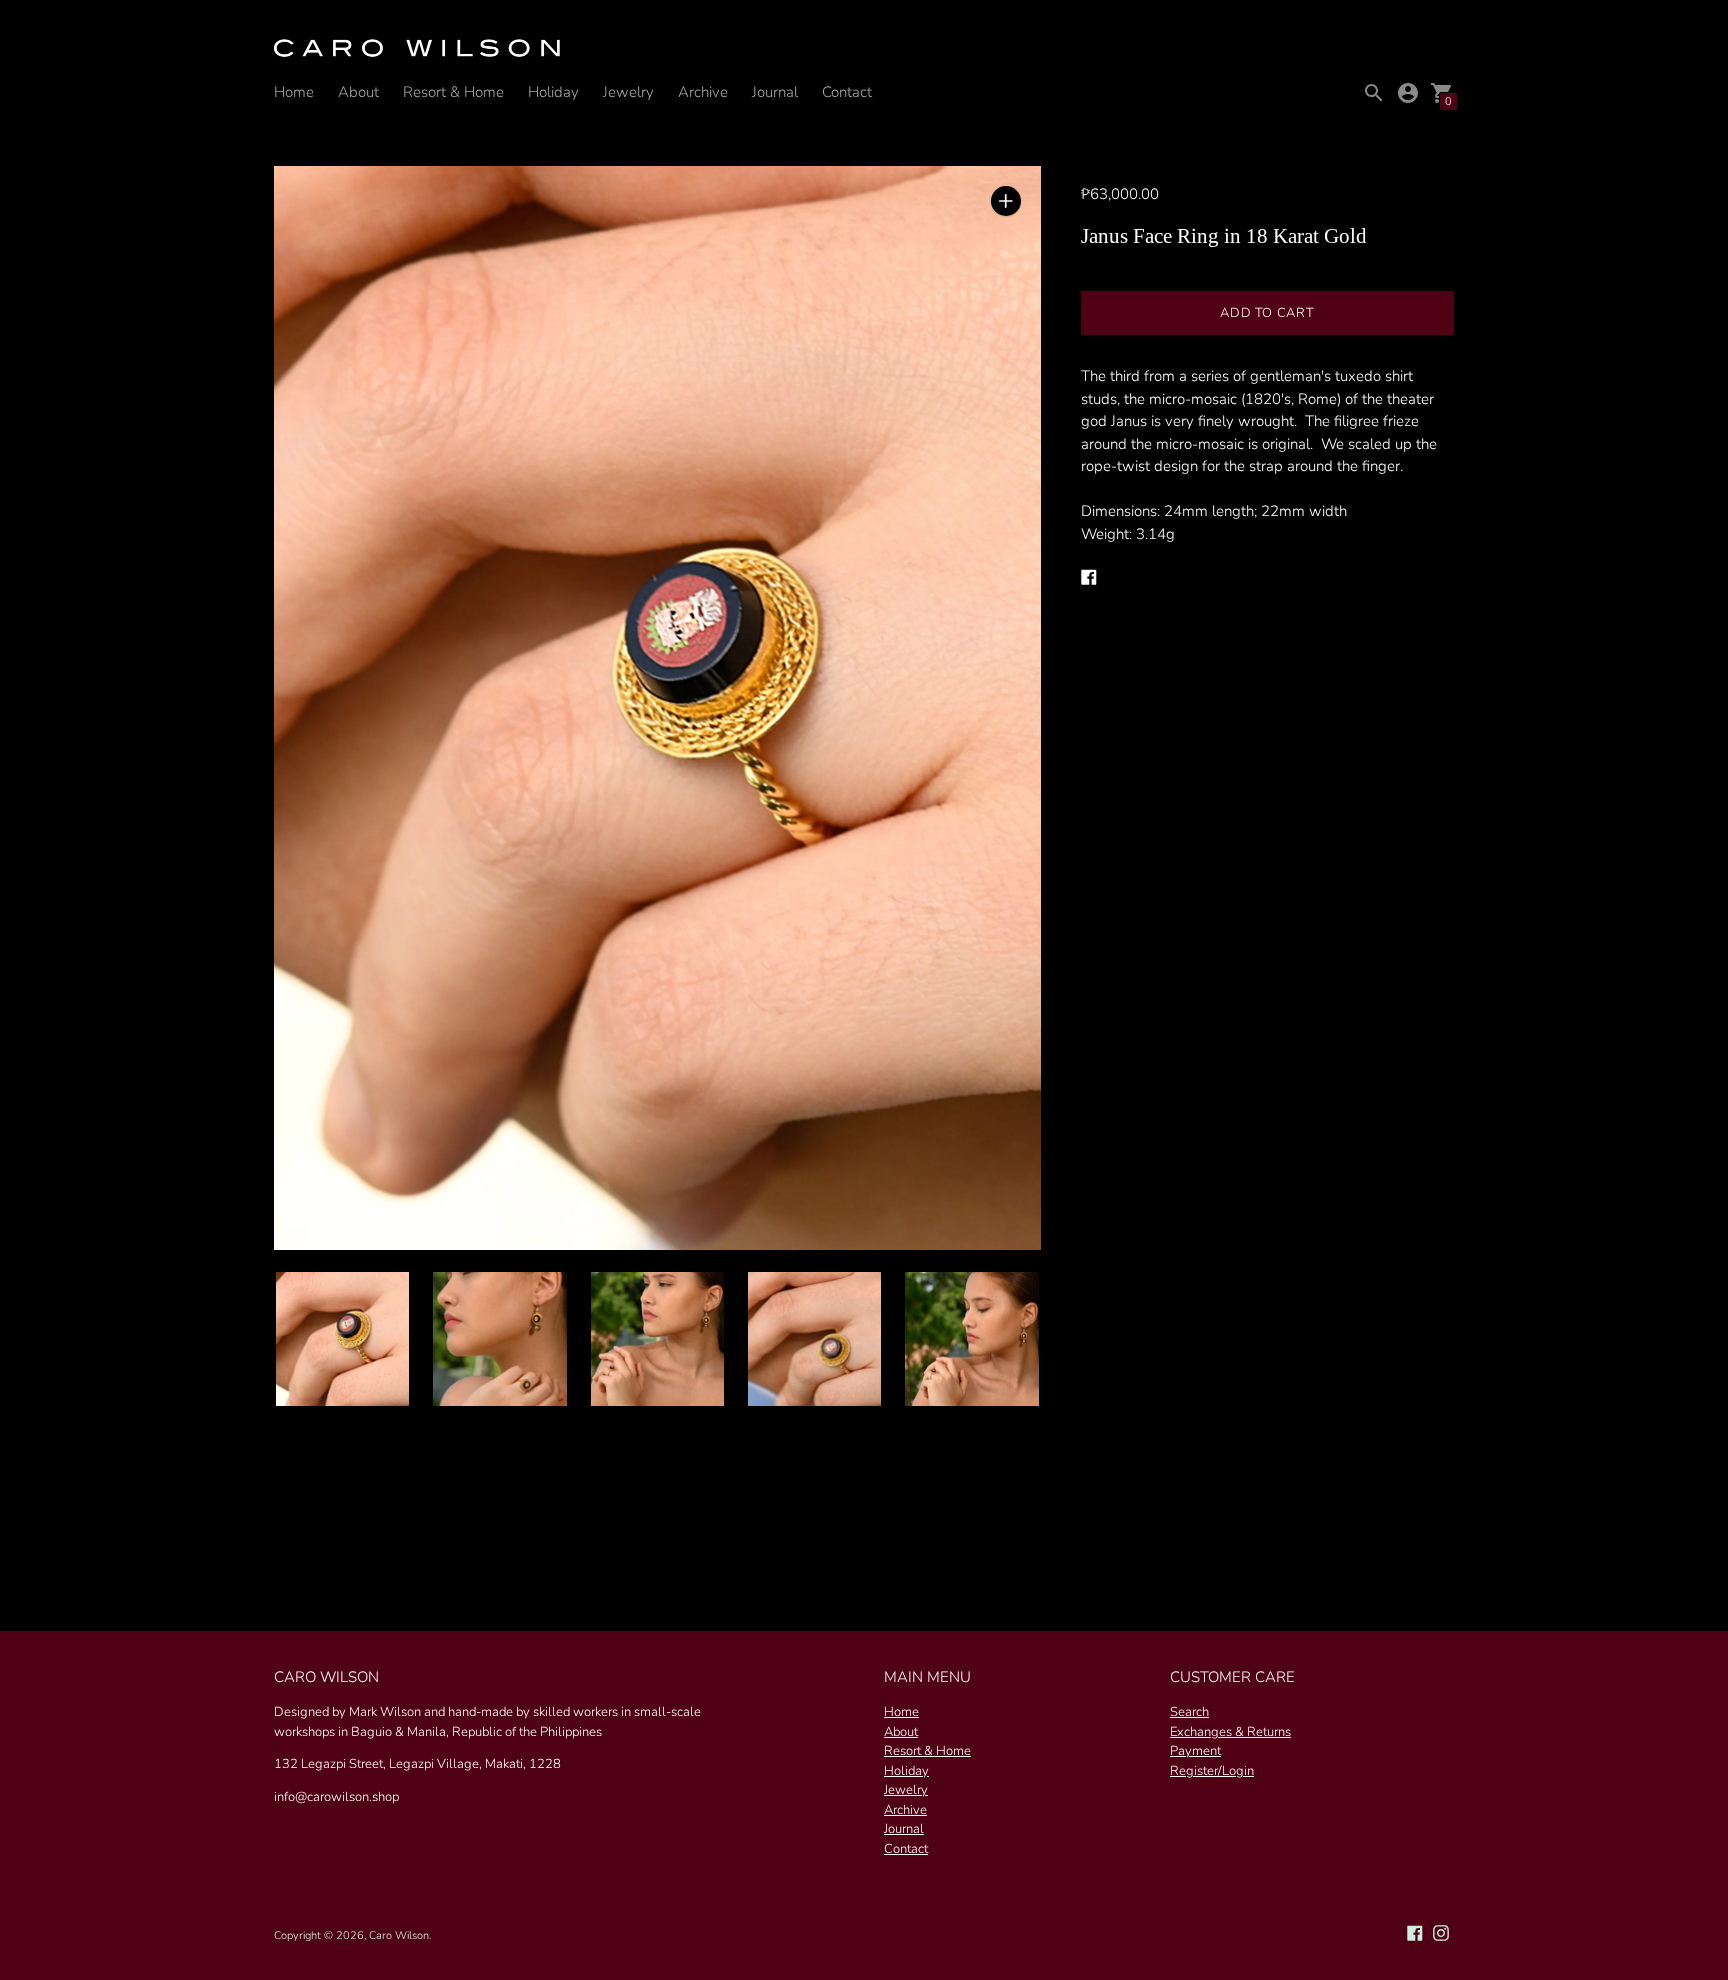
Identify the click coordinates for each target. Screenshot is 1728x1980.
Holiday (553, 92)
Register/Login (1212, 1771)
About (358, 92)
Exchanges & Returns (1230, 1732)
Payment (1195, 1751)
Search (1189, 1712)
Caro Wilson (399, 1935)
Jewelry (628, 92)
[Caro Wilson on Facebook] (1415, 1932)
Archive (703, 92)
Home (294, 92)
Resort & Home (453, 92)
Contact (847, 92)
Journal (775, 92)
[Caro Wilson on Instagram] (1441, 1932)
